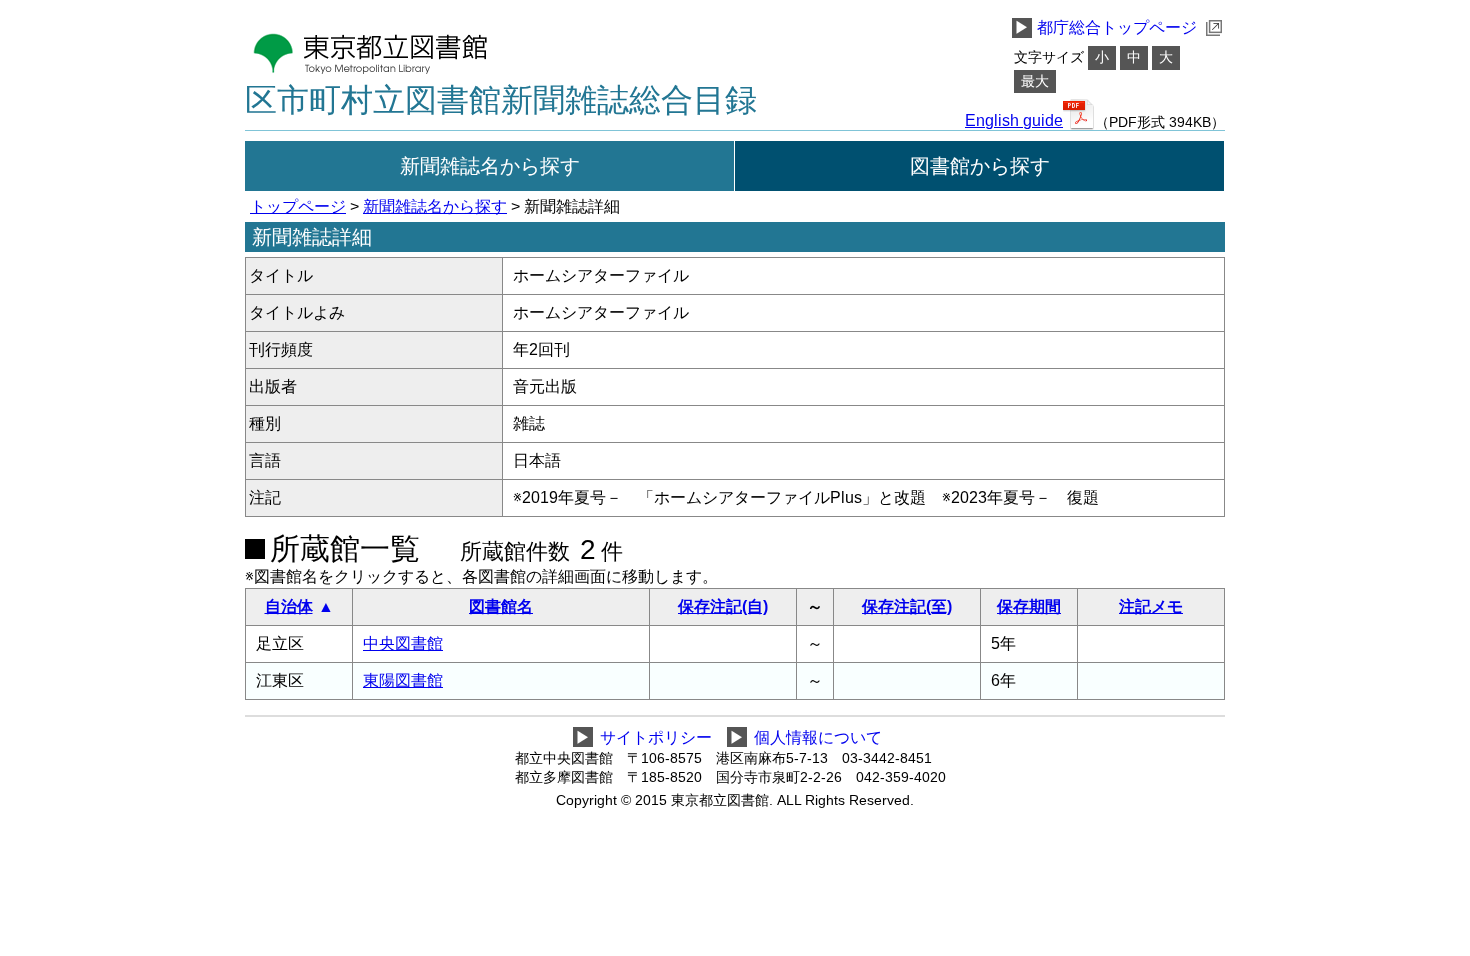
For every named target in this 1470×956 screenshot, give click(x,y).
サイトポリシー (656, 737)
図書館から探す (980, 166)
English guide (1014, 121)
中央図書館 (403, 643)
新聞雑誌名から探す (490, 166)
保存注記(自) (723, 606)
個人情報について (818, 737)
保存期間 (1029, 606)
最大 (1035, 81)
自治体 (289, 606)
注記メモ (1151, 606)
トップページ (298, 206)
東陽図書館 (403, 680)
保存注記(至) (907, 606)
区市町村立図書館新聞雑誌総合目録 (501, 100)
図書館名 (501, 606)
